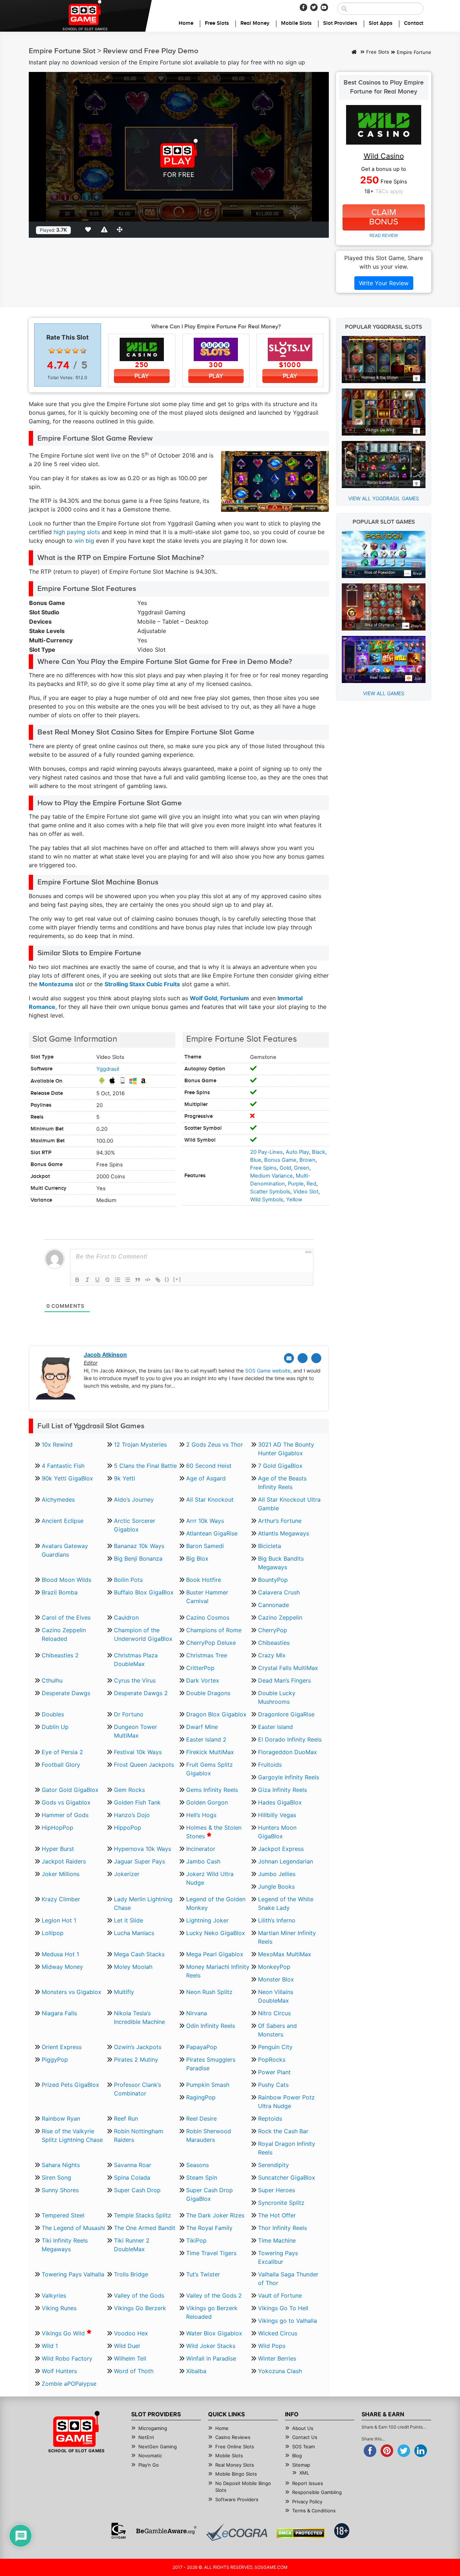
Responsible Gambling (317, 2492)
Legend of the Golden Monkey (216, 1903)
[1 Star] (52, 351)
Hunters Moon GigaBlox (277, 1832)
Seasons (197, 2165)
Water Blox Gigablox (214, 2333)
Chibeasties (274, 1643)
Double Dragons (208, 1693)
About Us (303, 2428)
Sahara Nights (61, 2165)
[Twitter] (314, 7)
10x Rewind (57, 1444)
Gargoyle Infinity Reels (289, 1777)
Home (186, 23)
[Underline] (97, 1280)
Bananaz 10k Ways (139, 1546)
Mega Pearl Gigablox (215, 1954)
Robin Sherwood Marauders (209, 2135)
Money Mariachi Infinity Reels (218, 1971)
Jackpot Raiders (64, 1861)
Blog (297, 2456)
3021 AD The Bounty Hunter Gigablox (286, 1449)
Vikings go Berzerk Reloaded (212, 2312)
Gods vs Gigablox (66, 1802)
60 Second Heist (209, 1466)
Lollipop (53, 1933)
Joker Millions (61, 1874)
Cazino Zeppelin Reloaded (64, 1634)
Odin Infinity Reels (211, 2026)
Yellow (294, 1200)
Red (311, 1184)
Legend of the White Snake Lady (286, 1903)
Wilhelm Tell (130, 2358)
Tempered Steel (63, 2215)
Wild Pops (272, 2346)
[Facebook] (303, 7)
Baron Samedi (205, 1546)
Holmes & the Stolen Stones (214, 1832)
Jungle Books (276, 1887)
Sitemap (301, 2465)
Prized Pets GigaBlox (70, 2085)
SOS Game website (268, 1371)
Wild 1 (50, 2346)
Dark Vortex (203, 1680)
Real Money (255, 23)
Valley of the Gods (139, 2295)
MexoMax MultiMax (285, 1954)
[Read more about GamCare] (119, 2531)
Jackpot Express (281, 1849)
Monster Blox (276, 1979)
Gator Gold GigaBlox (70, 1790)
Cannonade (273, 1605)
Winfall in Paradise (211, 2358)
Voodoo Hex (131, 2333)
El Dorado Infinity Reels (290, 1739)
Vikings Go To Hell (283, 2308)
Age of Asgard (206, 1478)
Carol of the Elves (66, 1617)
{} (167, 1279)
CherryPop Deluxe (211, 1643)
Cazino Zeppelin (280, 1617)
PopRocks (272, 2060)
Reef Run (126, 2118)
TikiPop (196, 2240)
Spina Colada (132, 2177)
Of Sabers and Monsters (277, 2030)
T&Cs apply (389, 191)
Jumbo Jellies (277, 1874)
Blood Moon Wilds (66, 1580)
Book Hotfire (204, 1580)
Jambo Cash (203, 1861)
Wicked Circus (278, 2333)
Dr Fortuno (129, 1714)
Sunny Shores (60, 2190)
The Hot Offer (277, 2215)
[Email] (289, 1358)
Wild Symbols (267, 1200)
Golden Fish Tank (137, 1802)
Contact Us (305, 2437)
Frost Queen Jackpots (144, 1765)
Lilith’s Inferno (277, 1920)
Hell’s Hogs (201, 1815)
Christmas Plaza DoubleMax (136, 1660)
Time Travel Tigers (211, 2253)
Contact (414, 23)
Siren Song (56, 2177)
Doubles (53, 1714)
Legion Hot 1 (59, 1920)
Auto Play (297, 1152)
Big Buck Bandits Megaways (281, 1563)
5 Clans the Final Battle (145, 1466)
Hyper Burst (58, 1849)
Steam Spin (202, 2177)
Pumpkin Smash (208, 2085)
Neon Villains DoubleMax (276, 1996)
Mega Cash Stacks (139, 1954)
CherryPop (273, 1630)
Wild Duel (127, 2346)
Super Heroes (277, 2190)
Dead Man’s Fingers (284, 1680)
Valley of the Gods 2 (214, 2295)
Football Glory (61, 1765)
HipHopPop (57, 1828)
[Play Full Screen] (121, 229)
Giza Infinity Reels (282, 1790)
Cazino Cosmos (208, 1617)
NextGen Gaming (158, 2447)
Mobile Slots (296, 23)
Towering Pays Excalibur (278, 2257)
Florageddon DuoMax (287, 1752)
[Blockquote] (138, 1280)
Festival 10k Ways (138, 1752)
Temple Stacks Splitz (142, 2215)
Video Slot (306, 1192)
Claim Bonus (384, 217)
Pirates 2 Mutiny (136, 2060)
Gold (285, 1168)
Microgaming (153, 2428)
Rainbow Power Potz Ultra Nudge (286, 2102)
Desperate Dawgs (66, 1693)
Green (302, 1168)
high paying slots (77, 532)
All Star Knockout (210, 1499)
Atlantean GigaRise (212, 1533)
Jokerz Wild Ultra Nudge (210, 1878)
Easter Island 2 (206, 1739)
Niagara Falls (59, 2013)
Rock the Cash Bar (283, 2131)
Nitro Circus (274, 2013)
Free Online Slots (235, 2447)
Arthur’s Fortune (280, 1521)
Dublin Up (55, 1727)
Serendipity (273, 2165)
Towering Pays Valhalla (73, 2274)
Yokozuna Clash (280, 2371)
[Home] (354, 53)
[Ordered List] (118, 1280)
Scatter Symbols (270, 1192)
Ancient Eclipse (63, 1521)
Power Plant (274, 2072)
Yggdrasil (108, 1069)
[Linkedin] (316, 1358)
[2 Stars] (60, 351)
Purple (296, 1184)
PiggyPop (55, 2060)
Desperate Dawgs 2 (141, 1693)
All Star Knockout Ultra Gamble (289, 1504)
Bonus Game (280, 1160)
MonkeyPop (274, 1967)
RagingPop (201, 2097)
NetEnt (146, 2437)
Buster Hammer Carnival (207, 1597)
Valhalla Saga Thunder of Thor (288, 2279)
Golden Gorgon (207, 1802)
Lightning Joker (207, 1920)
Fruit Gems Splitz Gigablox (210, 1769)
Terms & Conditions (314, 2511)
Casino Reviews (233, 2437)
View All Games (384, 693)
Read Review (384, 235)
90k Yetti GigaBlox (67, 1478)
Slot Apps (381, 23)
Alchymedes (58, 1499)
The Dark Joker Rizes (215, 2215)
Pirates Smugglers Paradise (211, 2064)
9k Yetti (125, 1478)
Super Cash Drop (137, 2190)
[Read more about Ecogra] (237, 2532)
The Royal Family (209, 2228)
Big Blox (197, 1558)
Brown (307, 1160)
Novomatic (150, 2456)
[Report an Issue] (105, 229)
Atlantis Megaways (284, 1533)
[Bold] (77, 1280)
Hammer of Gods (65, 1815)
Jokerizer (127, 1874)
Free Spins (263, 1168)
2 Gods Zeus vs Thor (215, 1444)
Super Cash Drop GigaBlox (210, 2194)
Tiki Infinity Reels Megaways (65, 2245)
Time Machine (277, 2240)
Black (319, 1152)
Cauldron (126, 1617)
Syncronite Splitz (281, 2203)
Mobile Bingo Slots (236, 2474)
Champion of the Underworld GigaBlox (143, 1634)
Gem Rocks (129, 1790)
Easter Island (275, 1727)
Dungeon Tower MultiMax (135, 1731)
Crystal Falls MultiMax (288, 1668)
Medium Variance (272, 1176)
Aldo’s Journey (134, 1499)
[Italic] (87, 1280)
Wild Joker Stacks (211, 2346)
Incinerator (201, 1849)
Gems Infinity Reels (212, 1790)
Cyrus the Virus (135, 1680)
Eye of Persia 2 (62, 1752)
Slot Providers (340, 23)
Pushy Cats (273, 2085)
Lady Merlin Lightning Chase (143, 1903)
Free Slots (217, 23)
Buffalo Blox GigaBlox (144, 1592)
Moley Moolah (133, 1967)
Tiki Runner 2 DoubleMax (132, 2245)
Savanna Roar (133, 2165)
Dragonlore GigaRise (286, 1714)
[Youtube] (324, 7)
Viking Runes (59, 2308)
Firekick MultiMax (210, 1752)
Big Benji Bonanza (138, 1558)
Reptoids (270, 2118)
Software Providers (237, 2499)
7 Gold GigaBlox (280, 1466)
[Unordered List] (128, 1280)
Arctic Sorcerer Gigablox (135, 1525)
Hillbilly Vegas (277, 1815)
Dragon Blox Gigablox (216, 1714)
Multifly (124, 1992)
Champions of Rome (214, 1630)
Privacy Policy (307, 2502)
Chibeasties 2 (60, 1655)
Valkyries (54, 2295)
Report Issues (308, 2483)
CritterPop (200, 1668)
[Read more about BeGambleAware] (166, 2531)
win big (84, 541)
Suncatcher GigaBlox (287, 2177)
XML (304, 2473)
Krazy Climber (61, 1899)
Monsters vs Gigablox (72, 1992)
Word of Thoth (134, 2371)
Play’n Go (149, 2465)
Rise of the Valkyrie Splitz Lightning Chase (72, 2135)
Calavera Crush (279, 1592)
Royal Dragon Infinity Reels (287, 2148)
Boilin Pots (128, 1580)
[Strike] (107, 1280)
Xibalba (196, 2371)
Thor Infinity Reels (282, 2228)
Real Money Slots (235, 2465)
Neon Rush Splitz (209, 1992)
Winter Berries (277, 2358)
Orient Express (62, 2047)
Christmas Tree (207, 1655)
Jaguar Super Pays (139, 1861)
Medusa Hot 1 (60, 1954)
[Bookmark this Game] (89, 229)
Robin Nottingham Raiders (139, 2135)
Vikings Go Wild (64, 2333)
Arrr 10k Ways (205, 1521)
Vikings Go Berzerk (140, 2308)
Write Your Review (384, 283)
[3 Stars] (68, 351)
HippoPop (128, 1828)
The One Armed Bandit (145, 2228)
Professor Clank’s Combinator (137, 2089)
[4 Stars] (75, 351)
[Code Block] (148, 1280)
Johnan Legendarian (286, 1861)
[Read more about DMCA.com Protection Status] (301, 2533)
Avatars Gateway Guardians (65, 1550)
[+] (177, 1279)
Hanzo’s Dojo (132, 1815)
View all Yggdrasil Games (384, 498)
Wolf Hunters (59, 2371)
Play (142, 376)
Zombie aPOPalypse (69, 2384)
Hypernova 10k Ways (142, 1849)
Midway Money (62, 1967)
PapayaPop (202, 2047)
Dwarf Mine (202, 1727)
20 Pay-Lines (266, 1152)
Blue (256, 1160)
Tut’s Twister (203, 2274)
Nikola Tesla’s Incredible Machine (139, 2017)
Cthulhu (52, 1680)
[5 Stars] (83, 351)
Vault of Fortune (280, 2295)
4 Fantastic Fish (63, 1466)
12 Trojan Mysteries (140, 1444)
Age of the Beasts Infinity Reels (282, 1483)
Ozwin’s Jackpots (138, 2047)
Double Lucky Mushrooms (277, 1697)
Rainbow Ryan (61, 2118)
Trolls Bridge (131, 2274)
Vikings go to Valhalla (287, 2321)
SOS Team (303, 2447)
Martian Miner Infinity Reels (287, 1937)
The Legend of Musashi (73, 2228)
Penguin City (275, 2047)
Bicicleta (270, 1546)
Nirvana (197, 2013)
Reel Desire (201, 2118)
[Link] (158, 1280)
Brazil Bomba (60, 1592)
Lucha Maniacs (134, 1933)
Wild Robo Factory (67, 2358)
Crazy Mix (272, 1655)
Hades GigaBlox (280, 1802)
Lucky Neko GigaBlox (216, 1933)
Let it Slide (128, 1920)
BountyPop (273, 1580)
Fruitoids (270, 1765)
